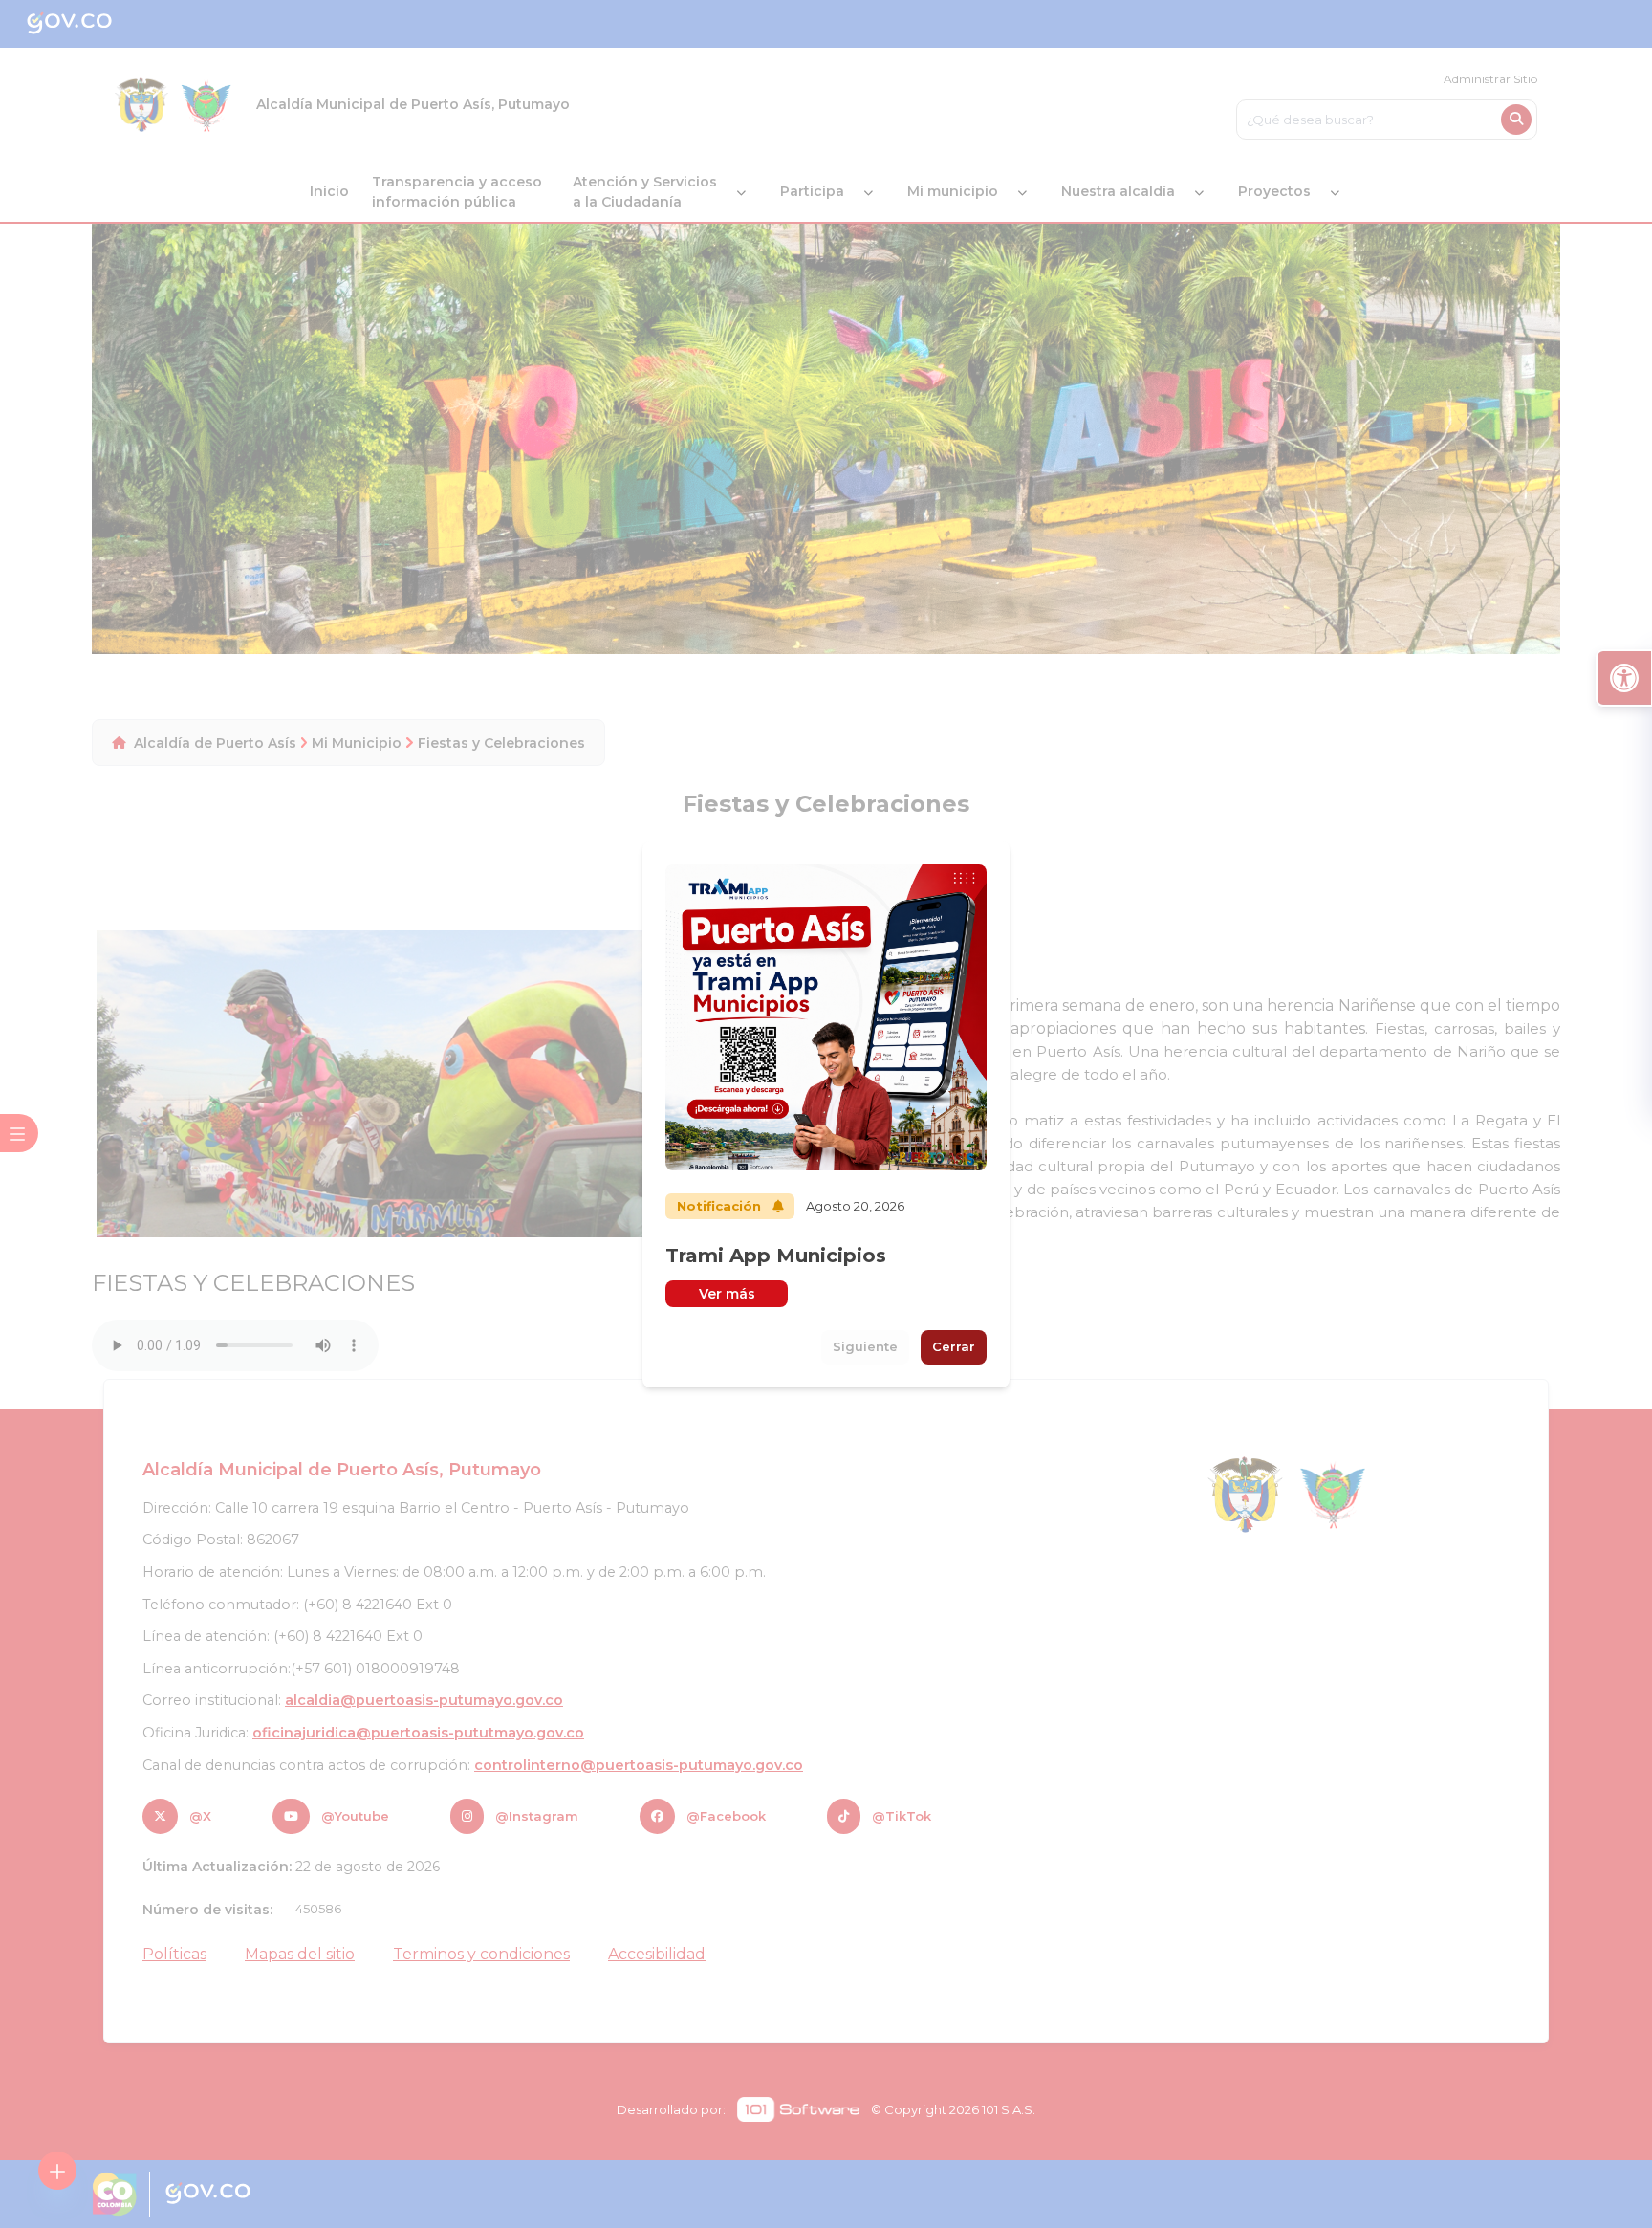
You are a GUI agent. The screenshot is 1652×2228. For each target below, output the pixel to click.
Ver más (727, 1294)
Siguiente (865, 1346)
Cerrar (954, 1346)
